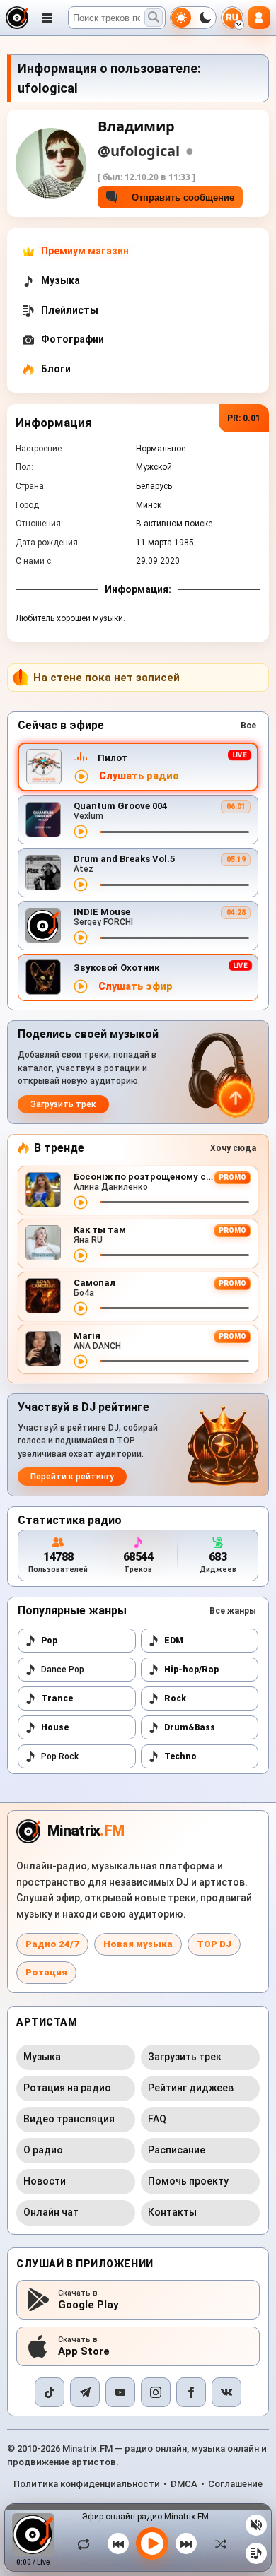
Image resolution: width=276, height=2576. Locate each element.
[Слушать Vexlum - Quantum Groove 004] (81, 832)
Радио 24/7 (52, 1944)
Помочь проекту (188, 2181)
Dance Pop (63, 1670)
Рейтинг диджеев (191, 2088)
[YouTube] (120, 2392)
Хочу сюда (233, 1148)
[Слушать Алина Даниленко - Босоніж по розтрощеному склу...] (81, 1203)
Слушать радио (139, 776)
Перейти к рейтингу (72, 1477)
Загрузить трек (63, 1104)
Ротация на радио (67, 2088)
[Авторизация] (259, 18)
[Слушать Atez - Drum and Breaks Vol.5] (81, 885)
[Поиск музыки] (154, 18)
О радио (43, 2150)
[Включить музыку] (152, 2543)
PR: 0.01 (244, 418)
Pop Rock (60, 1756)
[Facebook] (191, 2392)
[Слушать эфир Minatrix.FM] (81, 776)
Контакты (172, 2212)
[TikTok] (50, 2392)
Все (248, 726)
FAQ (157, 2119)
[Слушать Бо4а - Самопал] (81, 1308)
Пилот (113, 758)
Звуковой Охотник (116, 968)
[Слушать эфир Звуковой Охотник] (81, 986)
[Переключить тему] (193, 18)
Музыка (42, 2057)
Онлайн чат (51, 2212)
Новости (45, 2181)
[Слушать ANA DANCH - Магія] (81, 1361)
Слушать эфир (136, 987)
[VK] (226, 2392)
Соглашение (235, 2484)
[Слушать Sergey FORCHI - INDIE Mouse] (81, 938)
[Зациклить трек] (87, 2543)
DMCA (184, 2484)
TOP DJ (214, 1944)
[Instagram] (156, 2392)
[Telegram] (85, 2392)
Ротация (46, 1972)
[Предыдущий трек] (118, 2543)
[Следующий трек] (186, 2543)
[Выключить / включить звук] (256, 2525)
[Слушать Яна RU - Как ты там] (81, 1255)
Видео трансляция (69, 2119)
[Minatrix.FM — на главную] (17, 18)
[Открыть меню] (47, 18)
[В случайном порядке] (217, 2543)
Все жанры (233, 1611)
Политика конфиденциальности (87, 2484)
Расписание (177, 2150)
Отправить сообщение (180, 197)
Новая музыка (138, 1944)
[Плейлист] (256, 2553)
